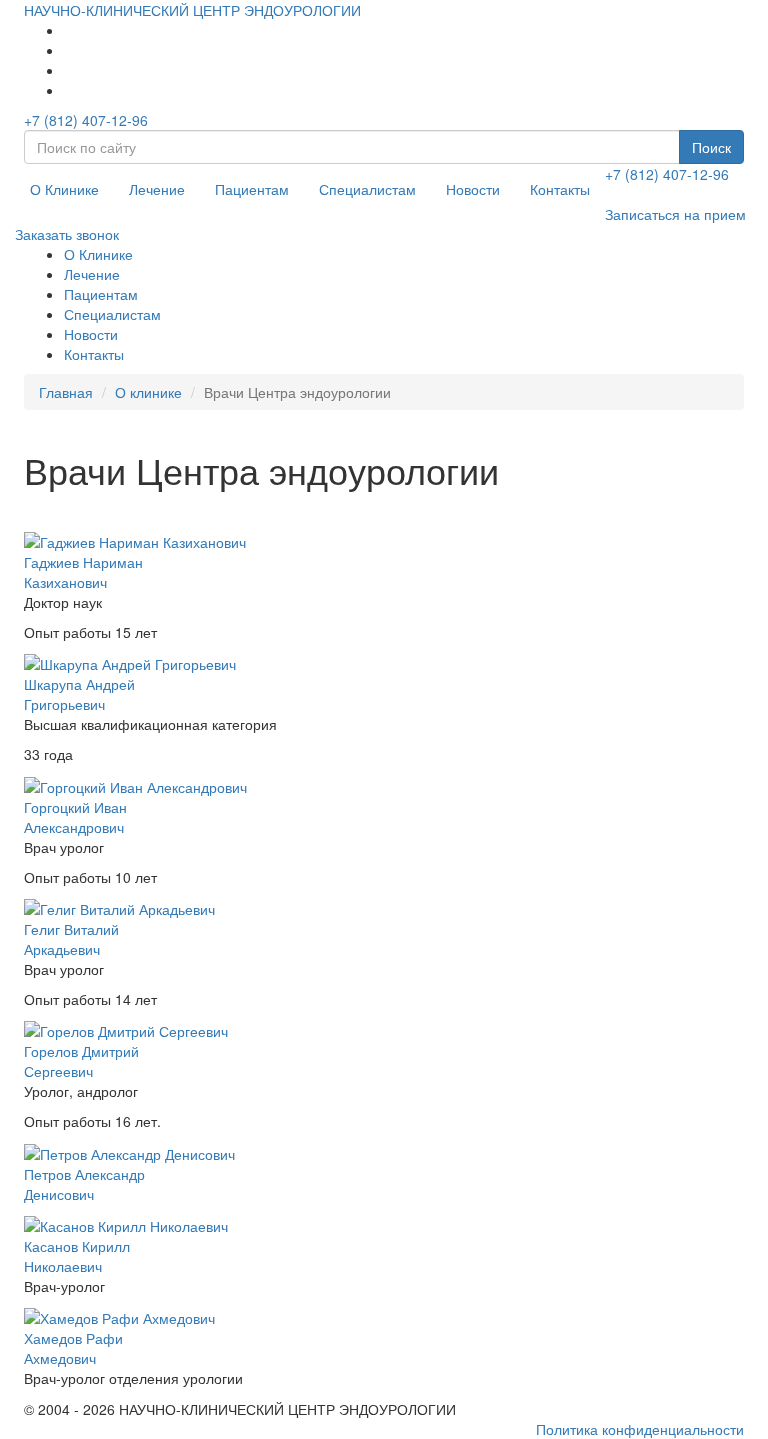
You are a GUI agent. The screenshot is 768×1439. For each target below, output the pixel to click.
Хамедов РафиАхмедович (73, 1348)
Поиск (711, 147)
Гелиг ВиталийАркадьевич (71, 939)
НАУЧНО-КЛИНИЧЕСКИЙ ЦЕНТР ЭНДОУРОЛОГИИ (192, 10)
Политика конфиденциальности (640, 1429)
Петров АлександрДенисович (84, 1184)
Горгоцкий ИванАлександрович (75, 817)
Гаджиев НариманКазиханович (83, 572)
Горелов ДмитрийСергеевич (81, 1061)
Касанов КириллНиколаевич (77, 1256)
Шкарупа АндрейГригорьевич (79, 694)
